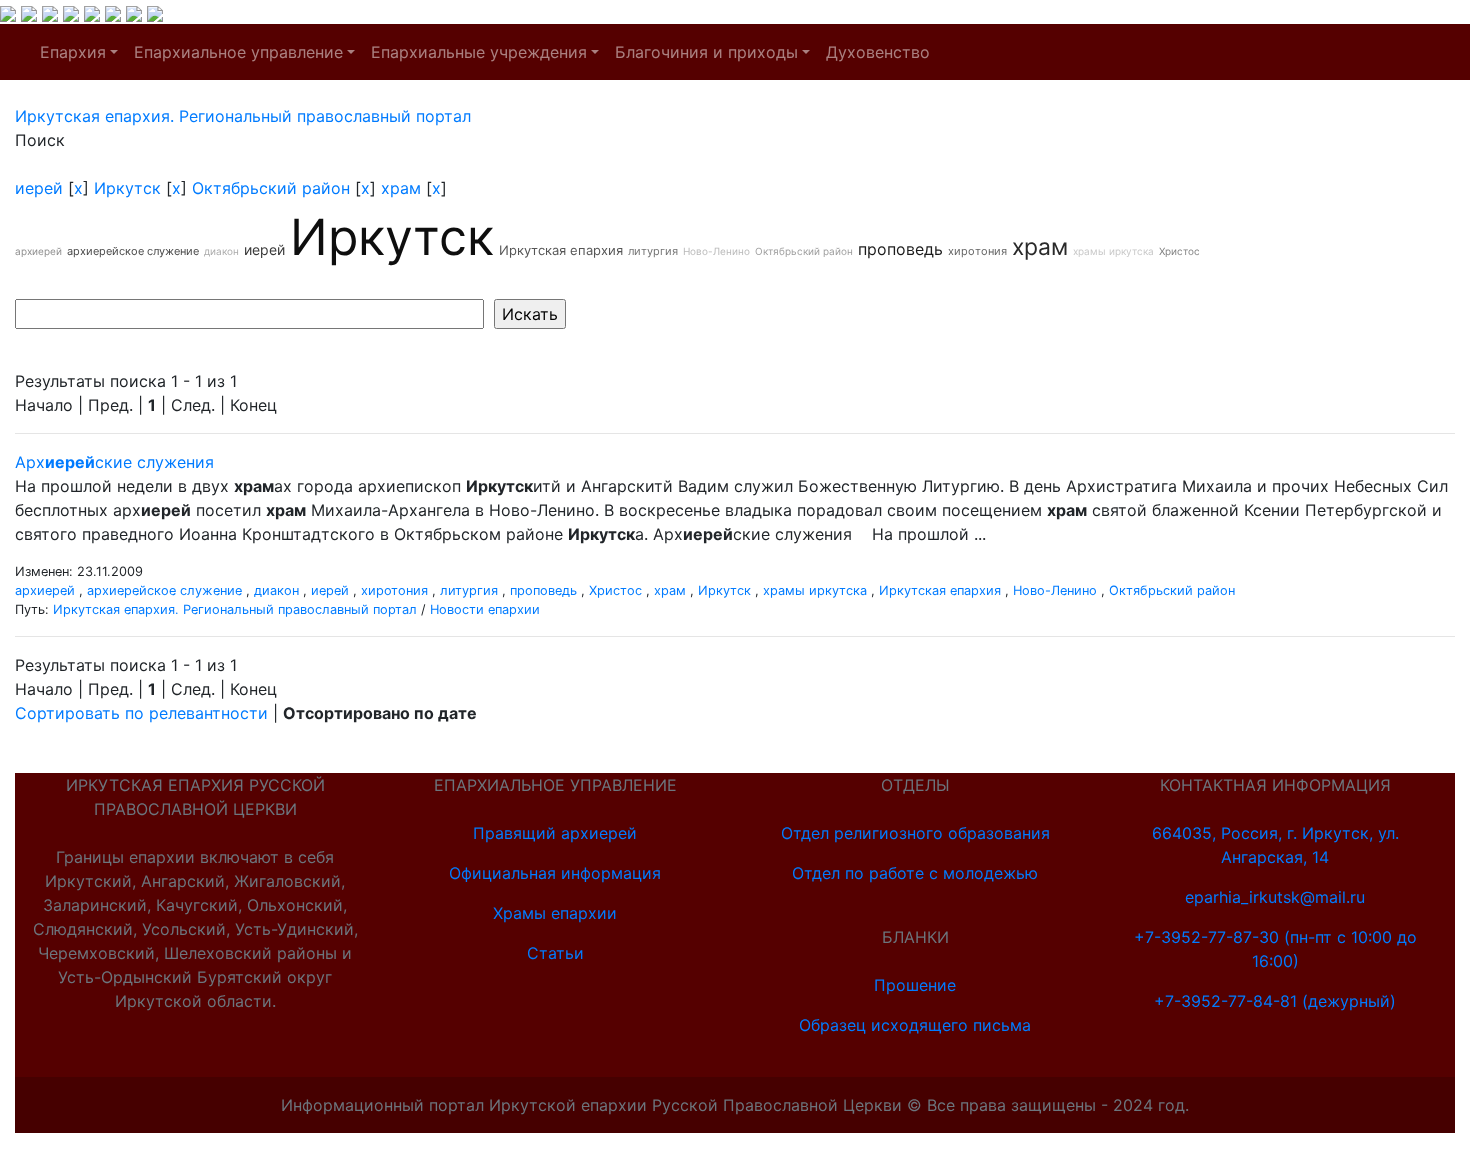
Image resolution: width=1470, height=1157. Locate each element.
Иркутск (127, 188)
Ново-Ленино (716, 251)
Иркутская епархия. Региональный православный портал (235, 609)
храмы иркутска (1113, 251)
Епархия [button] (73, 52)
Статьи (555, 953)
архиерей (38, 251)
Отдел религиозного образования (915, 833)
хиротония (977, 251)
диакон (221, 251)
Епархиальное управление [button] (238, 52)
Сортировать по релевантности (141, 713)
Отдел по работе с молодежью (915, 873)
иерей (39, 188)
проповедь (900, 249)
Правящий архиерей (555, 833)
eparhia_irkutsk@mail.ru (1275, 897)
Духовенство (878, 52)
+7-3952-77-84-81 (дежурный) (1275, 1001)
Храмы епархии (555, 913)
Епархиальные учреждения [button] (479, 52)
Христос (1179, 251)
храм (401, 188)
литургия (653, 251)
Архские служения (114, 462)
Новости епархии (485, 609)
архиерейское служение (133, 251)
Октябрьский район (271, 188)
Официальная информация (555, 873)
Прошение (915, 985)
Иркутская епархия (561, 250)
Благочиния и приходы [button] (706, 52)
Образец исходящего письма (915, 1025)
